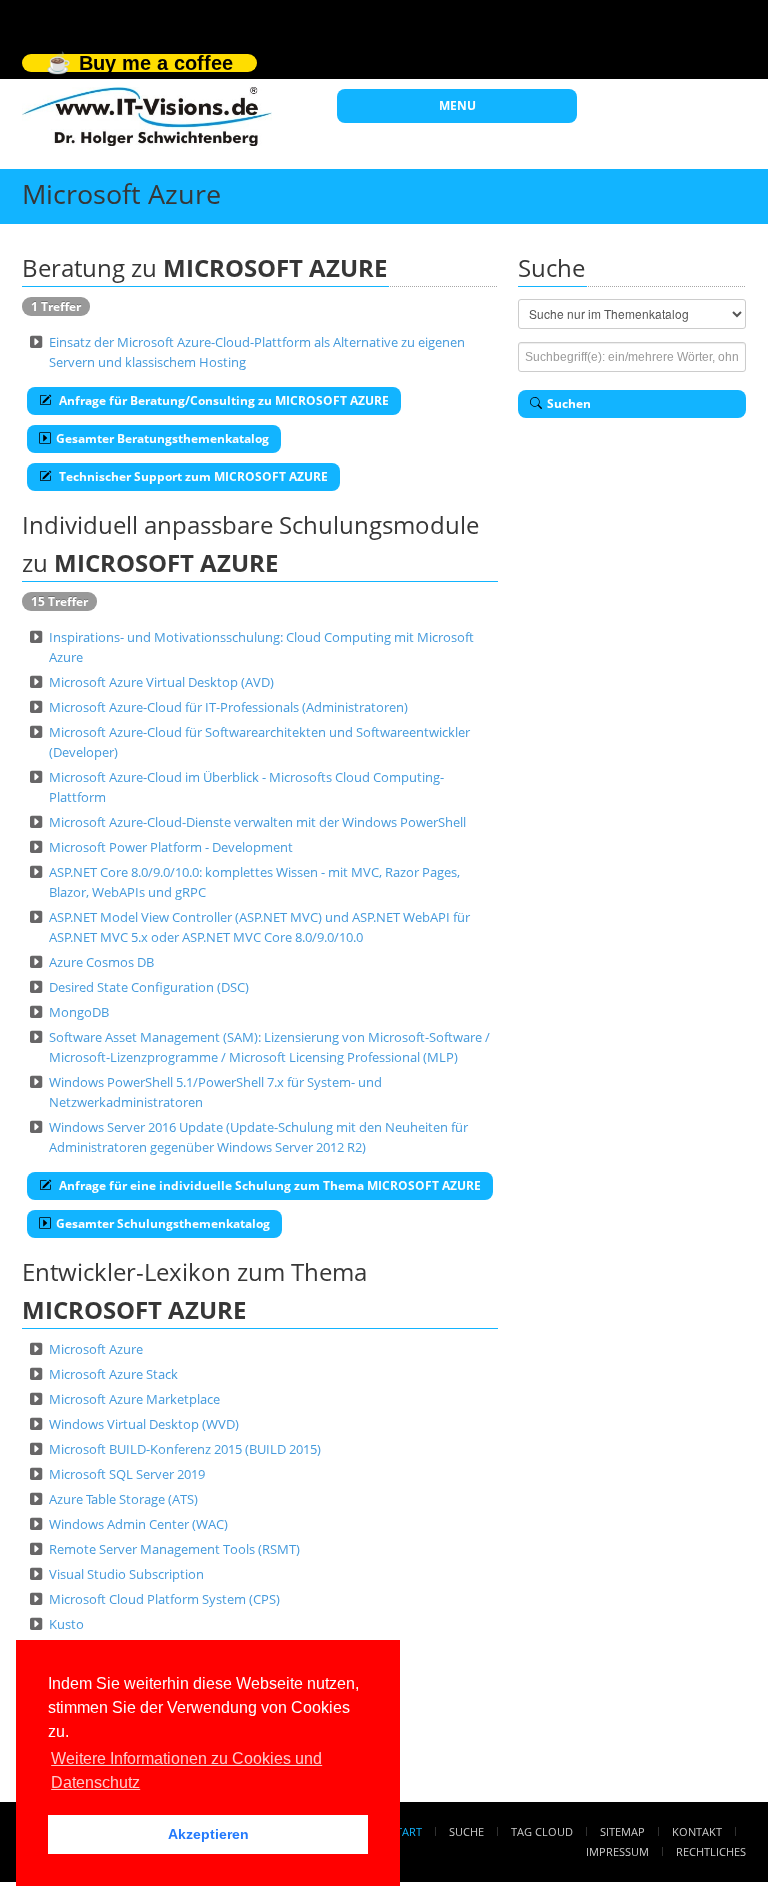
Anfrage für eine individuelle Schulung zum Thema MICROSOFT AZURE (268, 1185)
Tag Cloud (542, 1831)
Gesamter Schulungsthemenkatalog (163, 1223)
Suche (466, 1831)
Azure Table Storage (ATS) (123, 1499)
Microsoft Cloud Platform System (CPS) (164, 1599)
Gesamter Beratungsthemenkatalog (162, 438)
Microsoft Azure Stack (113, 1374)
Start (406, 1831)
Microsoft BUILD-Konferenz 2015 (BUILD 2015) (185, 1449)
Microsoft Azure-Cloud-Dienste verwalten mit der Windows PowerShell (257, 822)
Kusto (66, 1624)
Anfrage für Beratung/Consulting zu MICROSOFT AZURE (222, 400)
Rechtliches (711, 1851)
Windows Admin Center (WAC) (138, 1524)
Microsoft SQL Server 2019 (127, 1474)
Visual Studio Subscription (126, 1574)
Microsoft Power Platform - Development (171, 847)
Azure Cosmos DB (101, 962)
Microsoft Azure (96, 1349)
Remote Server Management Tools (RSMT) (174, 1549)
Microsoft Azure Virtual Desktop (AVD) (161, 682)
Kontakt (697, 1831)
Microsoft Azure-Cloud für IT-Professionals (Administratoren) (228, 707)
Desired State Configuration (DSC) (149, 987)
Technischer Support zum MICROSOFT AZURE (192, 476)
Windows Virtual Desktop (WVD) (144, 1424)
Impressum (617, 1851)
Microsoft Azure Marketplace (134, 1399)
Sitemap (622, 1831)
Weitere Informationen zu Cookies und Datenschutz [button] (186, 1770)
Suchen (569, 403)
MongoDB (79, 1012)
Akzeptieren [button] (208, 1834)
